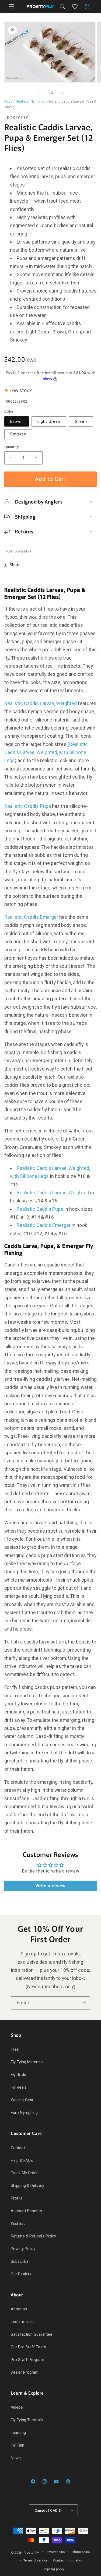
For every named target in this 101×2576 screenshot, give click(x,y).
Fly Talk (17, 2445)
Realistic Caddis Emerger (31, 917)
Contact (18, 2148)
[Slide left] (38, 93)
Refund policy (80, 2552)
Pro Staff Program (27, 2360)
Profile (17, 2198)
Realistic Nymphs (30, 101)
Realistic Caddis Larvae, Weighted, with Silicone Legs (46, 752)
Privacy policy (55, 2552)
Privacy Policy (23, 2249)
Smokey (18, 434)
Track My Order (24, 2173)
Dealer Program (25, 2372)
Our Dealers (21, 2274)
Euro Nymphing (24, 2113)
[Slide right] (63, 93)
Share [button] (15, 565)
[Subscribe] (84, 2003)
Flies (15, 2049)
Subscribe (20, 2261)
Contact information (68, 2560)
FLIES (8, 101)
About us (19, 2309)
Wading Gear (22, 2100)
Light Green (49, 421)
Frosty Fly (31, 2553)
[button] (11, 6)
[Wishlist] (75, 6)
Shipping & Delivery (27, 2186)
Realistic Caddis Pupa (28, 806)
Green (81, 421)
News (16, 2458)
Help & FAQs (22, 2160)
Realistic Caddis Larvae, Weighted (41, 703)
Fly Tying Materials (27, 2062)
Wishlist (18, 2223)
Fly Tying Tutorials (27, 2420)
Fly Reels (19, 2087)
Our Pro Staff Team (28, 2347)
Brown (17, 421)
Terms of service (35, 2560)
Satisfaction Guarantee (32, 2334)
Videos (17, 2407)
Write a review (51, 1886)
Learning (18, 2433)
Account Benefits (27, 2211)
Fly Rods (18, 2075)
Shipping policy (53, 2569)
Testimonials (22, 2322)
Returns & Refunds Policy (33, 2236)
